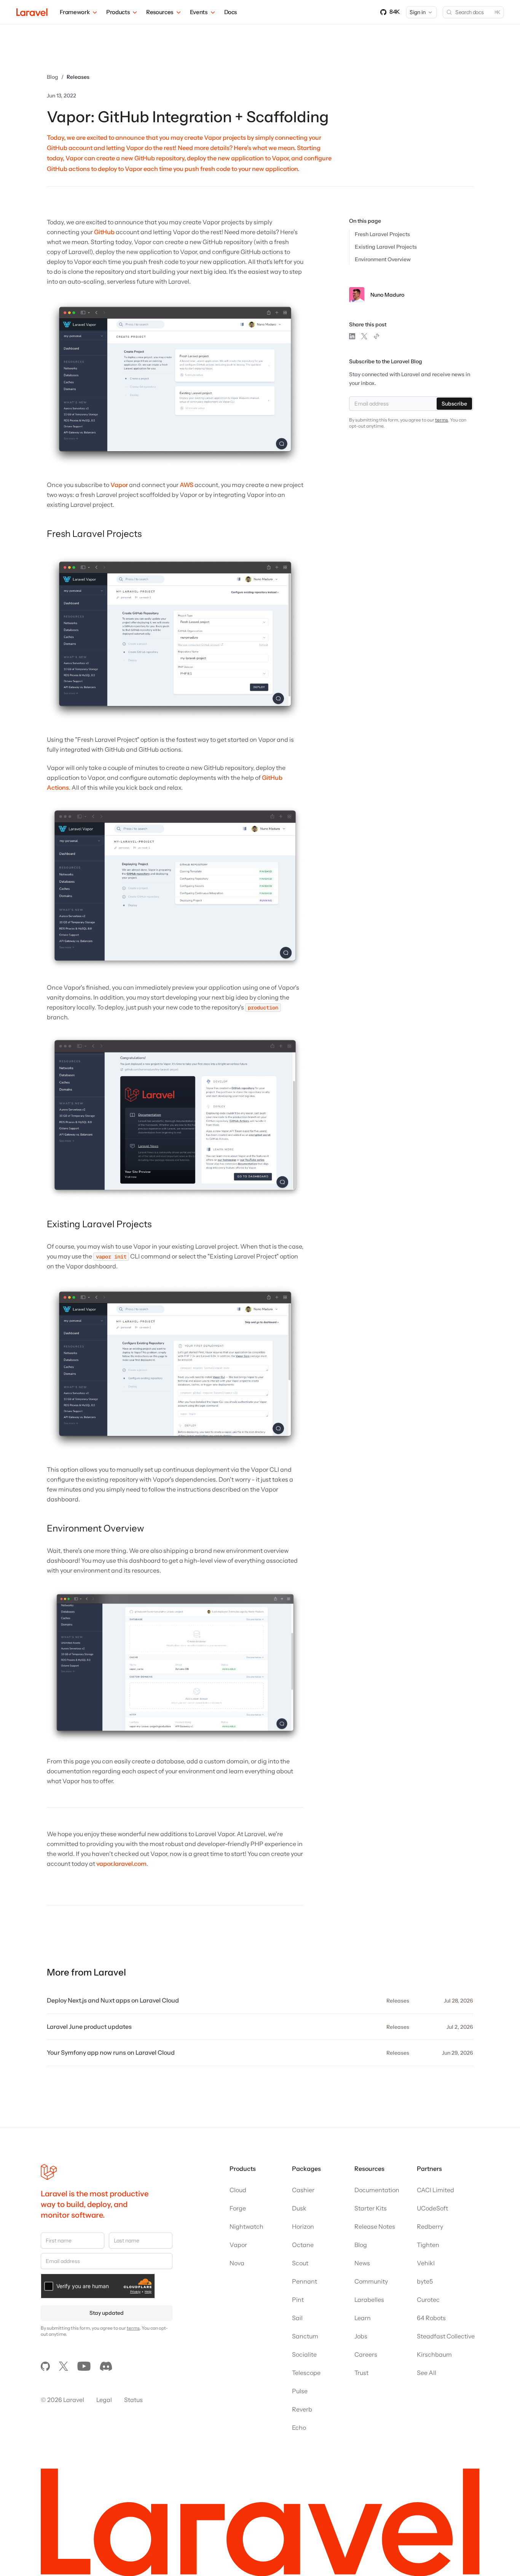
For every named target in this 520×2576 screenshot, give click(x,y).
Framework (75, 12)
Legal (104, 2400)
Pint (298, 2300)
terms (442, 420)
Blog (53, 77)
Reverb (302, 2409)
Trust (361, 2373)
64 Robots (431, 2318)
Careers (366, 2354)
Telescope (306, 2373)
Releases (78, 77)
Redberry (430, 2226)
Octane (303, 2245)
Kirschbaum (434, 2354)
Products (118, 12)
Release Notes (375, 2226)
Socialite (304, 2354)
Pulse (300, 2391)
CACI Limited (435, 2190)
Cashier (303, 2190)
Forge (238, 2208)
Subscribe (454, 404)
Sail (297, 2318)
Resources (160, 12)
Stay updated (107, 2313)
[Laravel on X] (64, 2366)
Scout (300, 2263)
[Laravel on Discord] (106, 2366)
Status (133, 2400)
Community (371, 2281)
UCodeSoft (432, 2208)
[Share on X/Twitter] (364, 336)
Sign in (418, 12)
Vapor (119, 485)
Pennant (305, 2281)
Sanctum (305, 2336)
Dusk (299, 2208)
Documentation (377, 2190)
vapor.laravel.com (121, 1864)
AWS (187, 485)
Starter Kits (371, 2208)
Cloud (238, 2190)
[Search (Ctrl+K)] (473, 12)
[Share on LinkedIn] (352, 336)
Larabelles (369, 2300)
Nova (237, 2263)
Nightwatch (246, 2226)
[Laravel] (32, 12)
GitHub (104, 232)
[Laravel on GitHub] (45, 2366)
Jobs (361, 2336)
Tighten (428, 2245)
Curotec (428, 2300)
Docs (231, 12)
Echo (299, 2427)
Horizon (303, 2226)
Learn (363, 2318)
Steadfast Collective (446, 2336)
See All (427, 2373)
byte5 (425, 2281)
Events (199, 12)
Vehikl (426, 2263)
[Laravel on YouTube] (84, 2366)
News (362, 2263)
